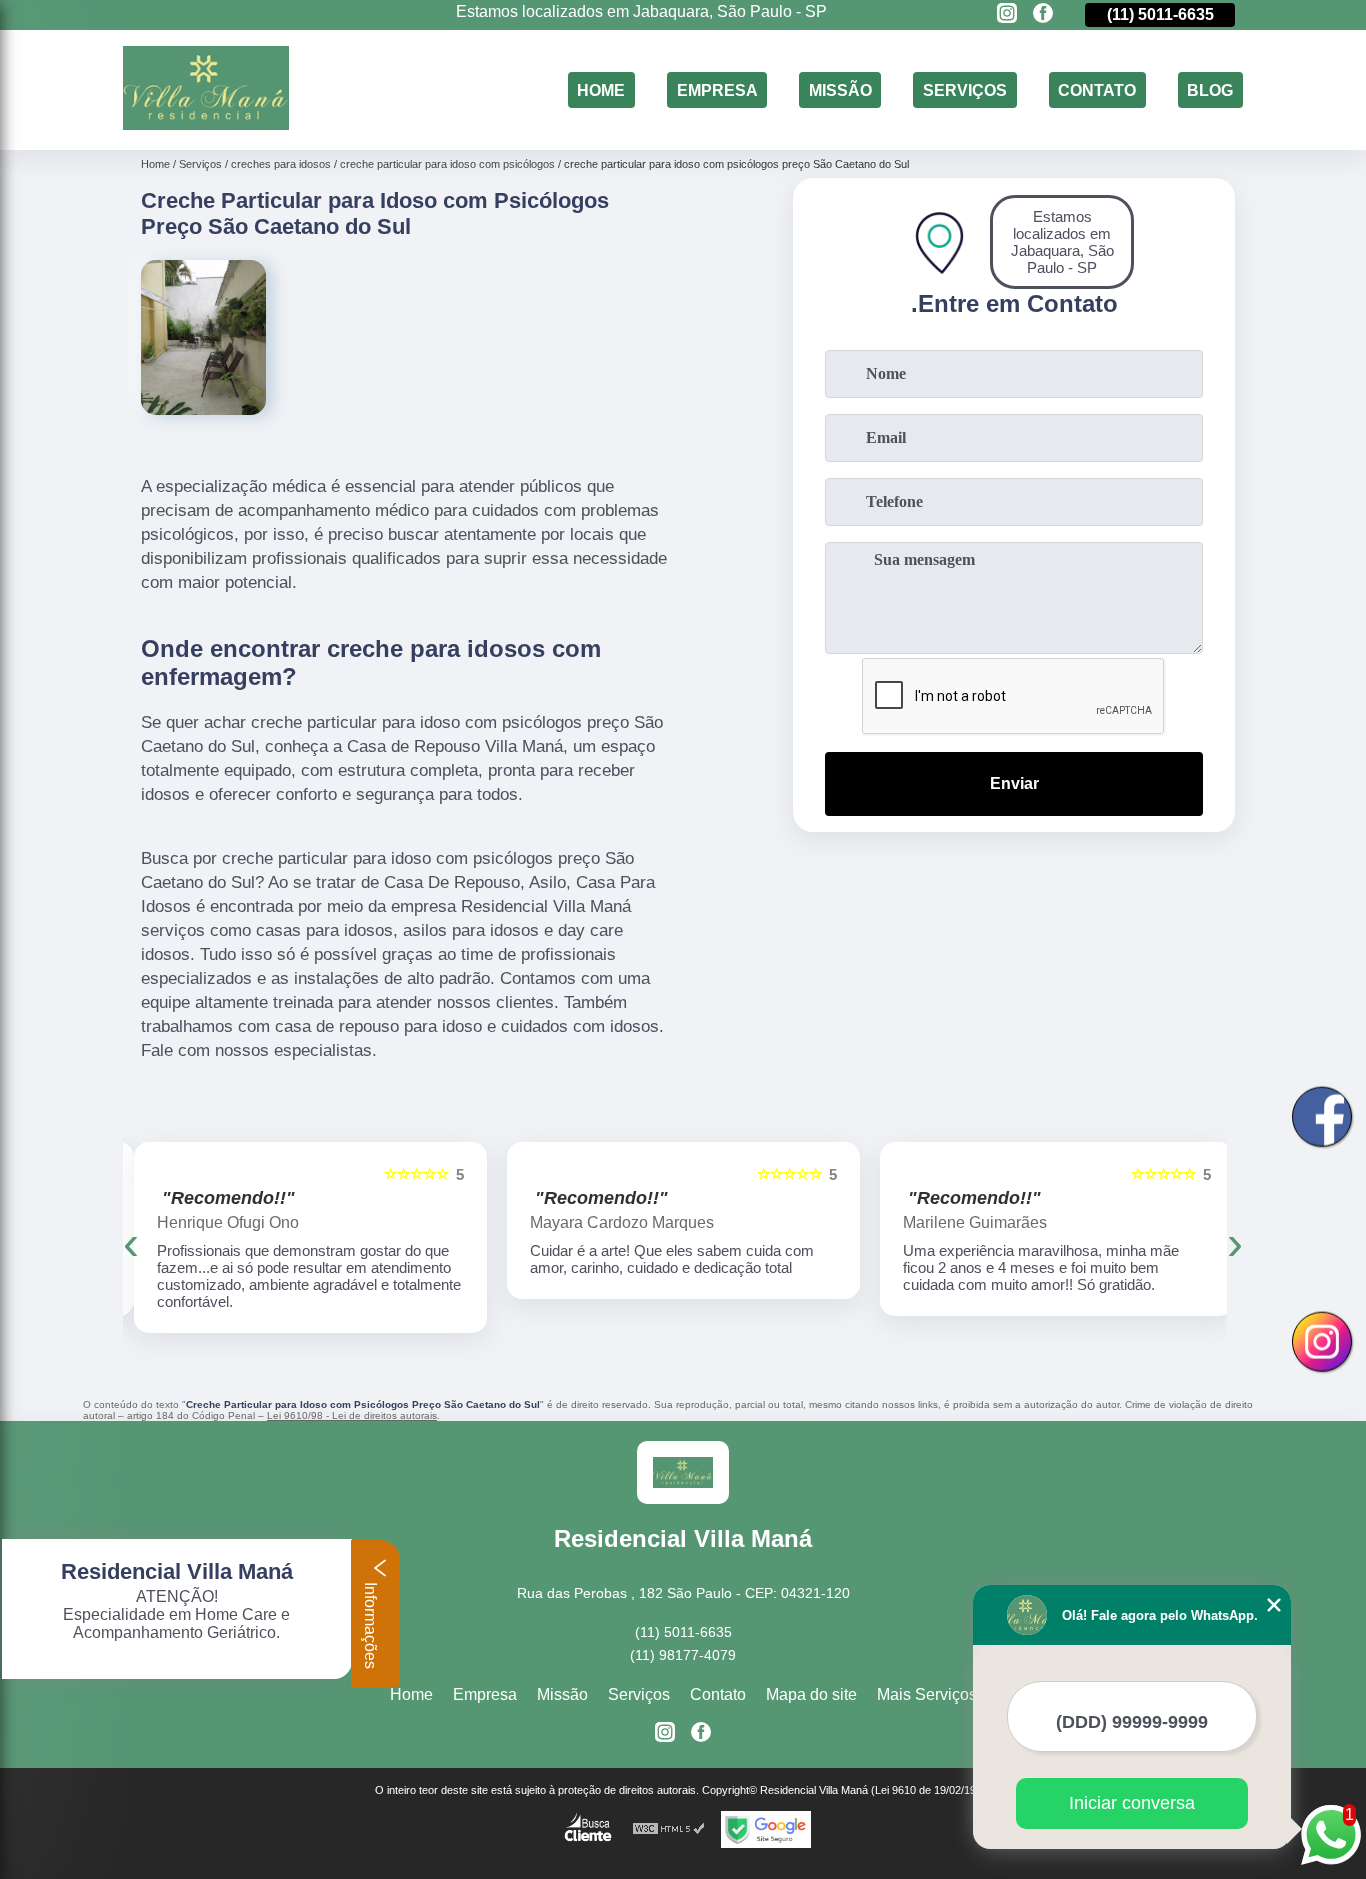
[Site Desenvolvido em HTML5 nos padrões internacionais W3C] (669, 1829)
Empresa (717, 89)
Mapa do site (811, 1694)
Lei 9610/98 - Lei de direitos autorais (352, 1415)
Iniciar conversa (1132, 1803)
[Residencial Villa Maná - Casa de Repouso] (206, 124)
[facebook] (1043, 14)
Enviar (1014, 783)
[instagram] (1007, 14)
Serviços (965, 89)
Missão (840, 89)
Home (601, 89)
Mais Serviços (927, 1694)
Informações (370, 1623)
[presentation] (131, 1242)
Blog (1210, 89)
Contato (1097, 89)
